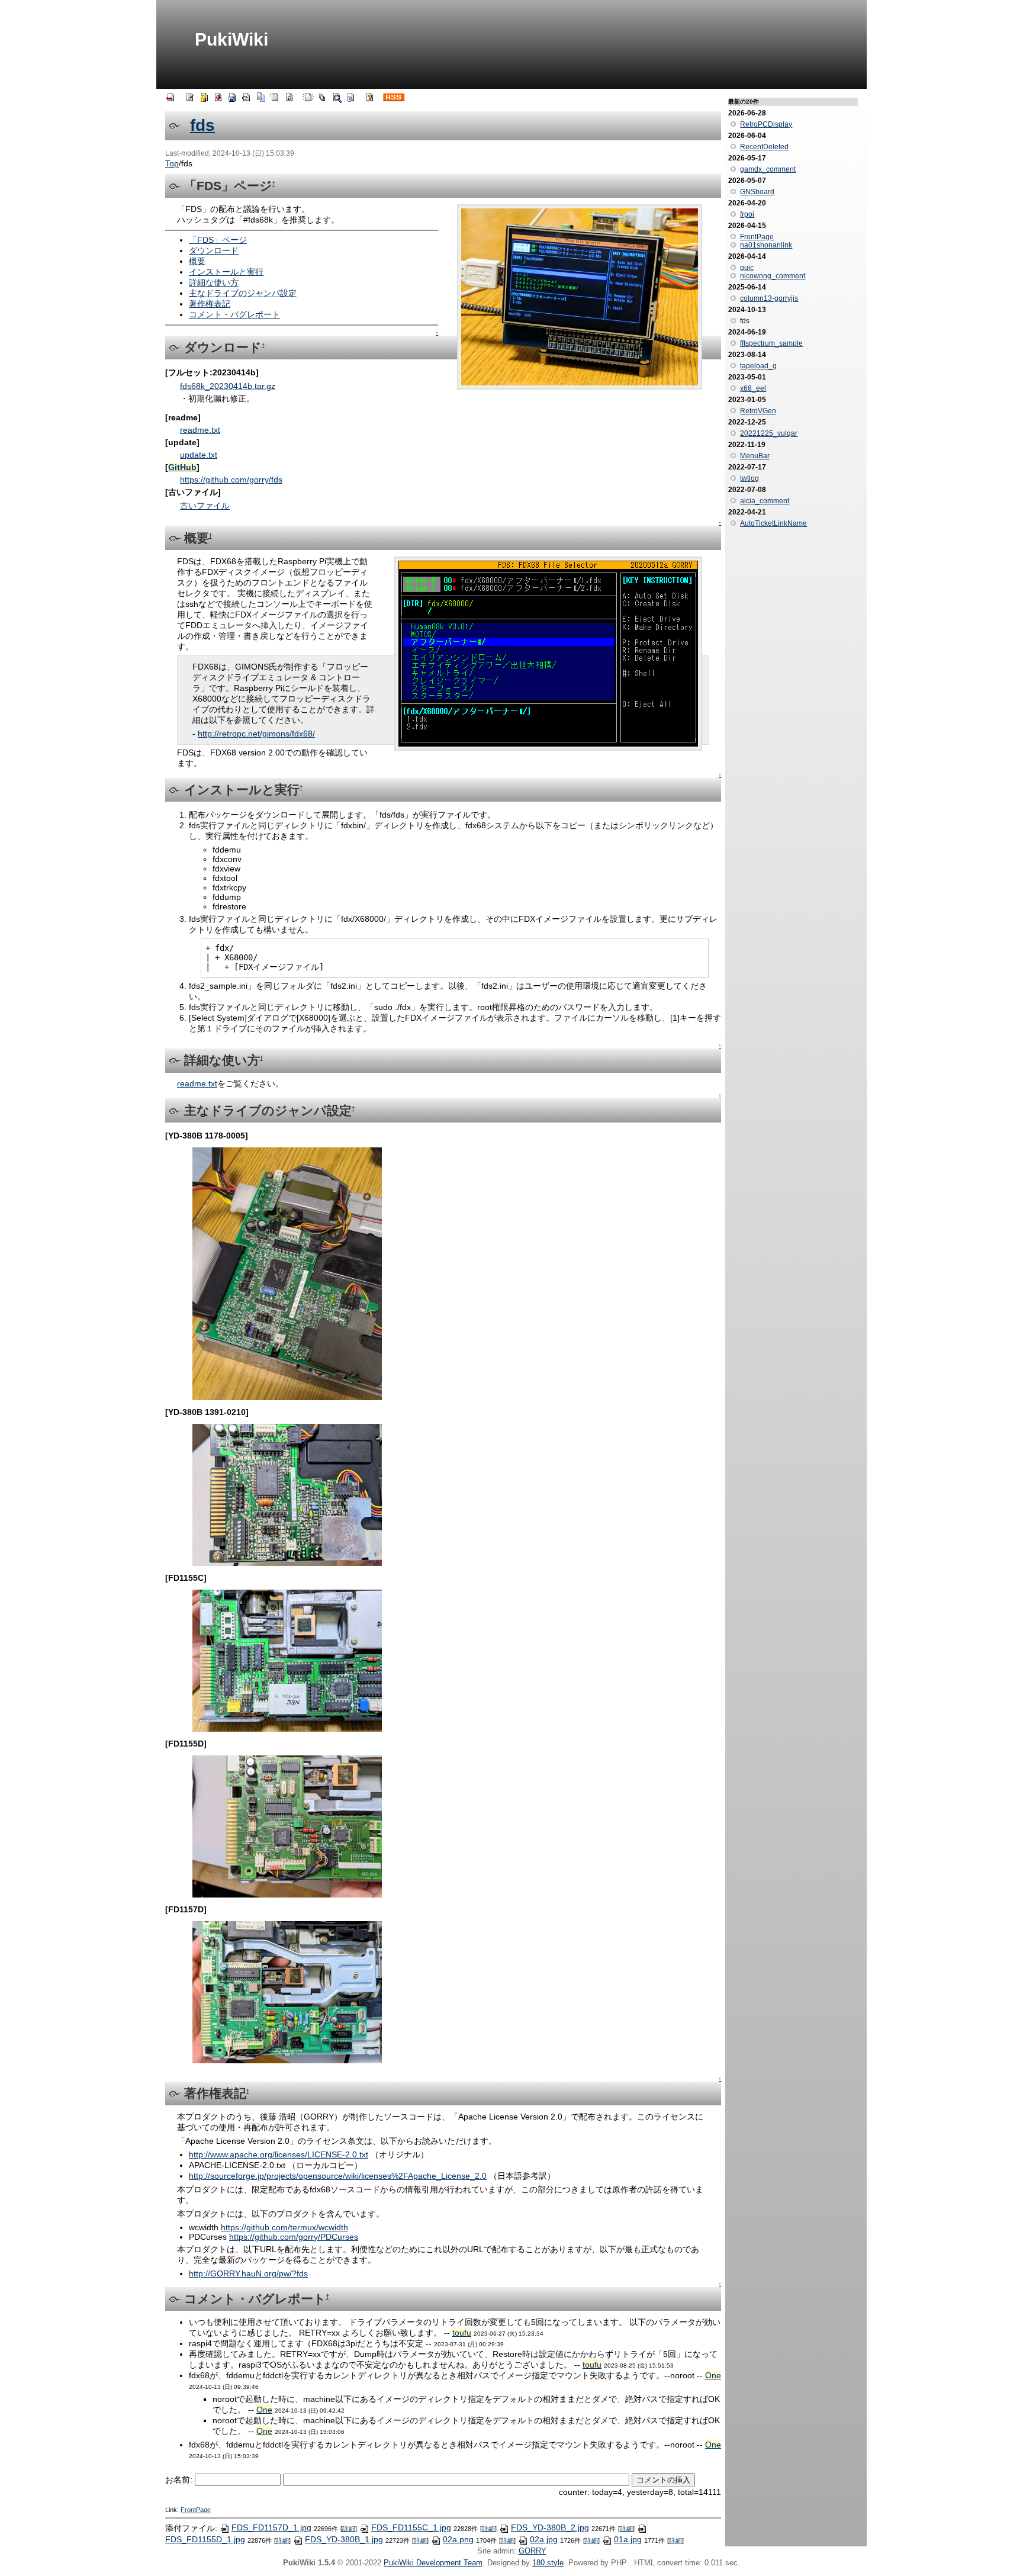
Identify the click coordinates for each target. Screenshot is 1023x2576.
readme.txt (200, 430)
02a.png (458, 2539)
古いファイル (205, 506)
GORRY (533, 2551)
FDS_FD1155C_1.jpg (411, 2527)
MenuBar (755, 456)
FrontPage (196, 2510)
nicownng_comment (773, 276)
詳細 (349, 2528)
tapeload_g (758, 366)
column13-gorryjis (769, 298)
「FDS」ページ (218, 240)
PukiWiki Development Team (433, 2563)
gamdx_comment (768, 169)
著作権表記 (210, 304)
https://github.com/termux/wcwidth (284, 2227)
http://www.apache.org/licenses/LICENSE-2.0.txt (279, 2154)
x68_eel (753, 388)
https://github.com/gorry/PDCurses (294, 2237)
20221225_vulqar (769, 433)
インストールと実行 (226, 272)
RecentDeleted (764, 147)
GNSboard (757, 192)
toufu (462, 2333)
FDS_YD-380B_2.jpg (550, 2527)
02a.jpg (544, 2539)
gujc (747, 268)
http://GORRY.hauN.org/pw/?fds (248, 2273)
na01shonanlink (766, 245)
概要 (197, 261)
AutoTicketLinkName (773, 523)
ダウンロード (214, 250)
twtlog (749, 478)
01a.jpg (628, 2539)
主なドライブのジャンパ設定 (243, 293)
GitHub (182, 467)
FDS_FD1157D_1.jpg (271, 2527)
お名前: (180, 2479)
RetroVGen (758, 411)
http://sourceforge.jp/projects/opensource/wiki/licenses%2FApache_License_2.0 (338, 2176)
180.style (548, 2563)
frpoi (747, 214)
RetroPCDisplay (766, 124)
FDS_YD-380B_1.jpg (344, 2539)
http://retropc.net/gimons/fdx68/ (256, 734)
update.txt (199, 455)
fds (202, 125)
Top (172, 163)
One (713, 2375)
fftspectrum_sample (771, 343)
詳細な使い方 (214, 282)
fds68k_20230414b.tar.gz (228, 386)
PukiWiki (231, 39)
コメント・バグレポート (234, 314)
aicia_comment (765, 501)
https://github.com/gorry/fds (231, 480)
